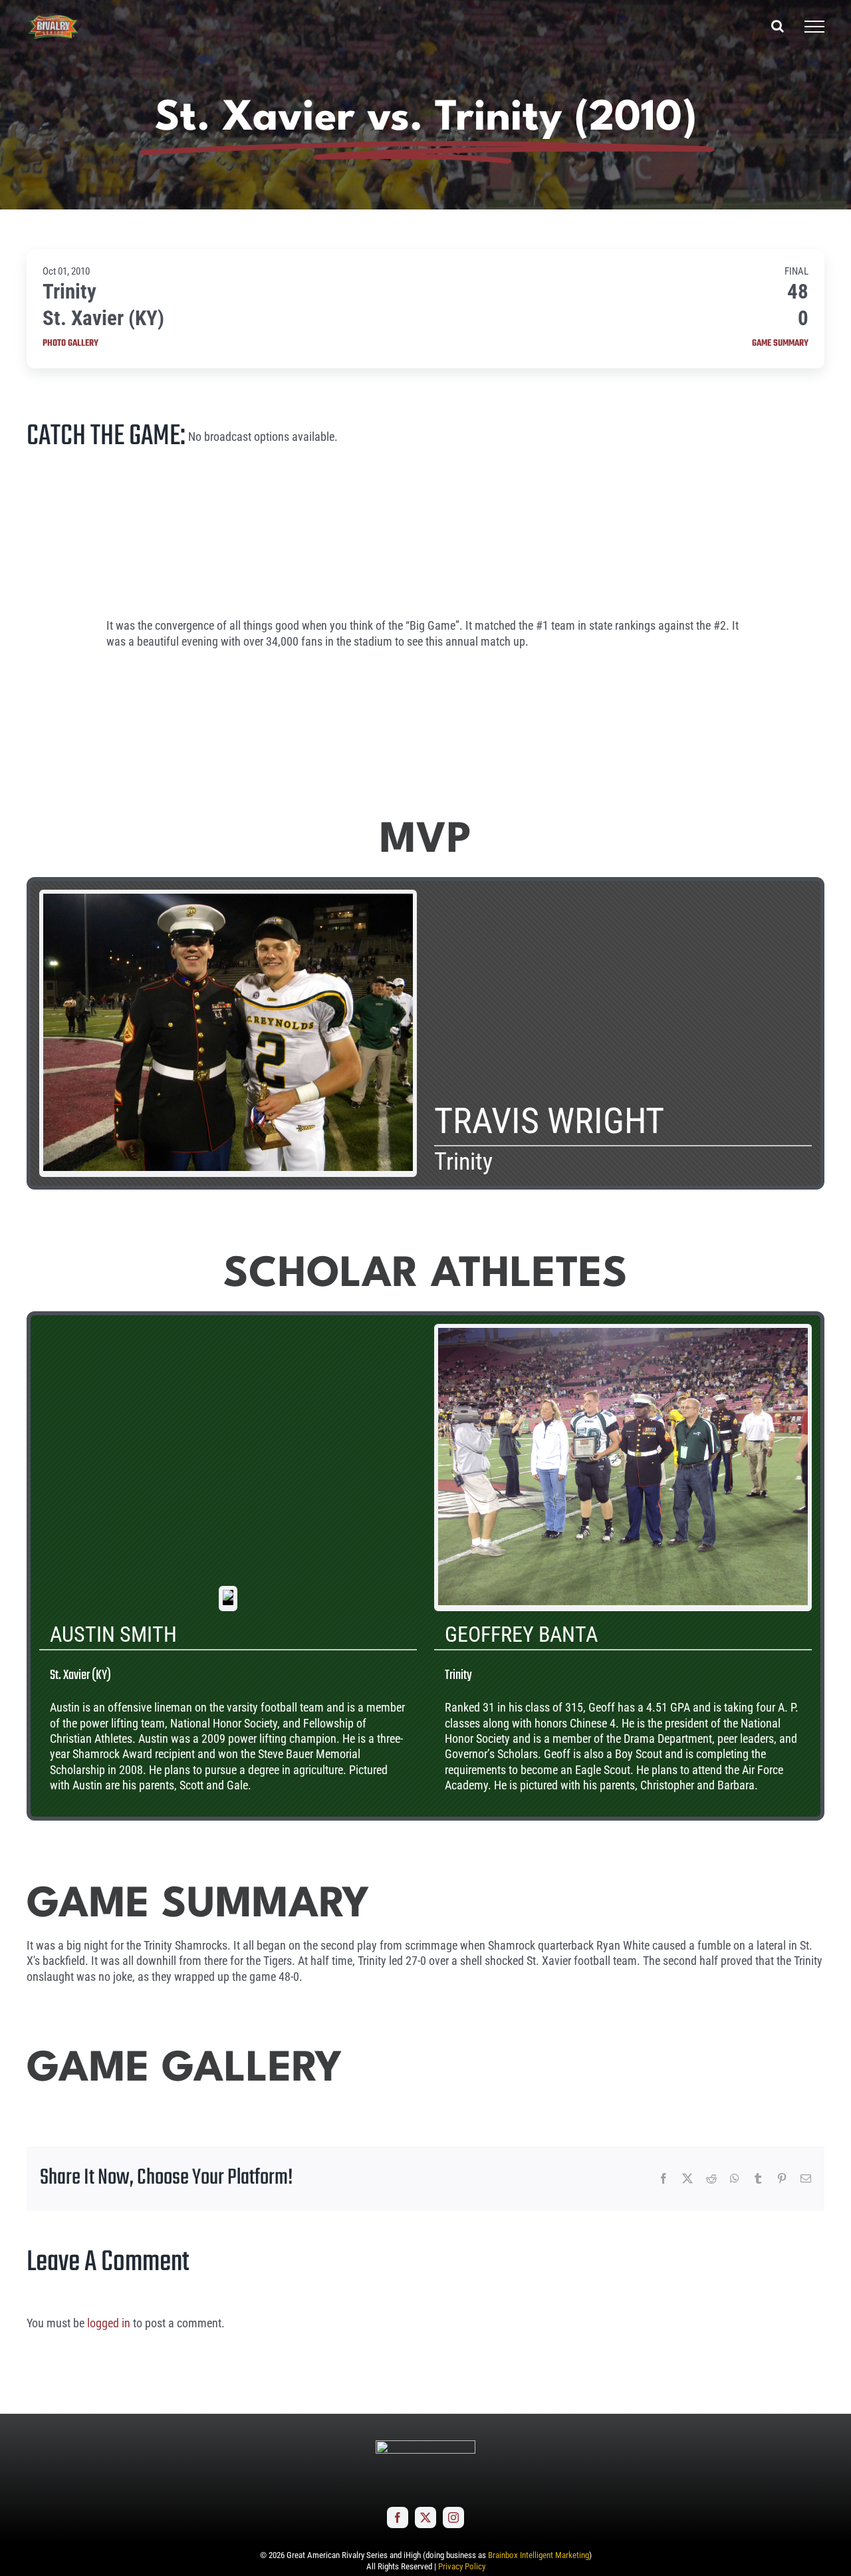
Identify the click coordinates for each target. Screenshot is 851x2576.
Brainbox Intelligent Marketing (539, 2555)
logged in (109, 2323)
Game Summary (780, 344)
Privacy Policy (462, 2566)
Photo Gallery (70, 344)
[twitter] (425, 2517)
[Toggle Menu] (814, 27)
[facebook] (398, 2517)
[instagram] (453, 2517)
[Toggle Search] (778, 26)
